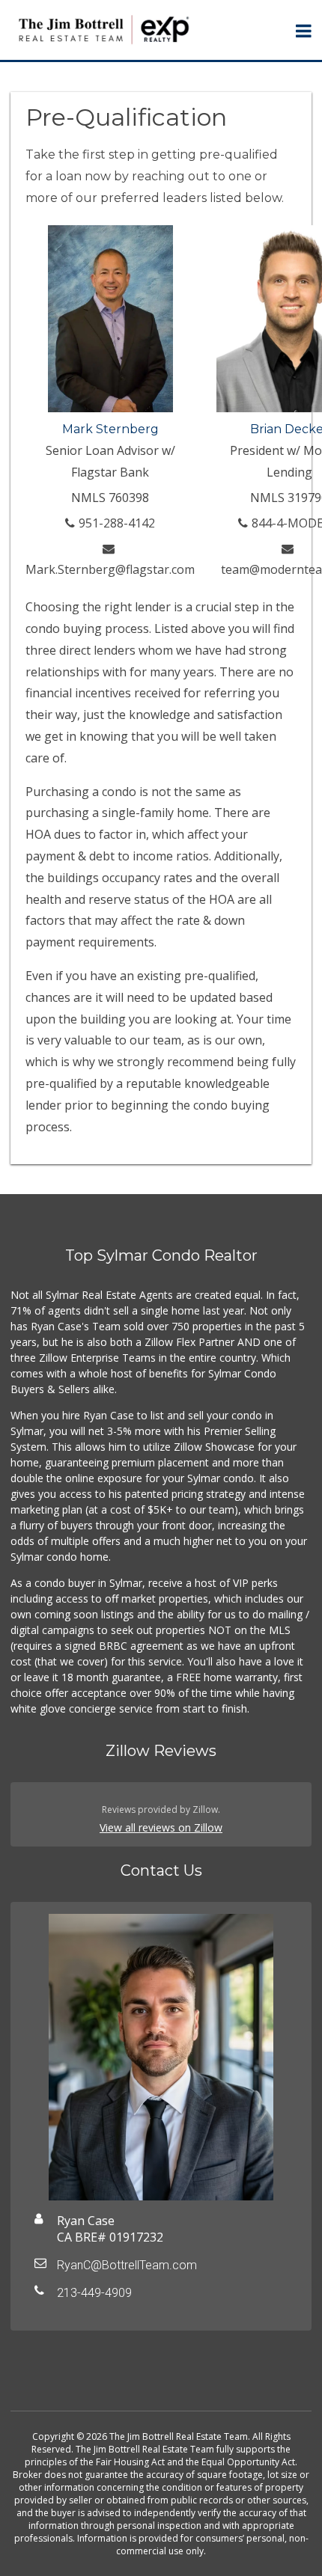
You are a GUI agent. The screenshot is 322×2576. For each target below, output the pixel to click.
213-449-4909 (94, 2293)
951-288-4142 (117, 523)
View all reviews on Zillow (161, 1827)
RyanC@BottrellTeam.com (127, 2265)
